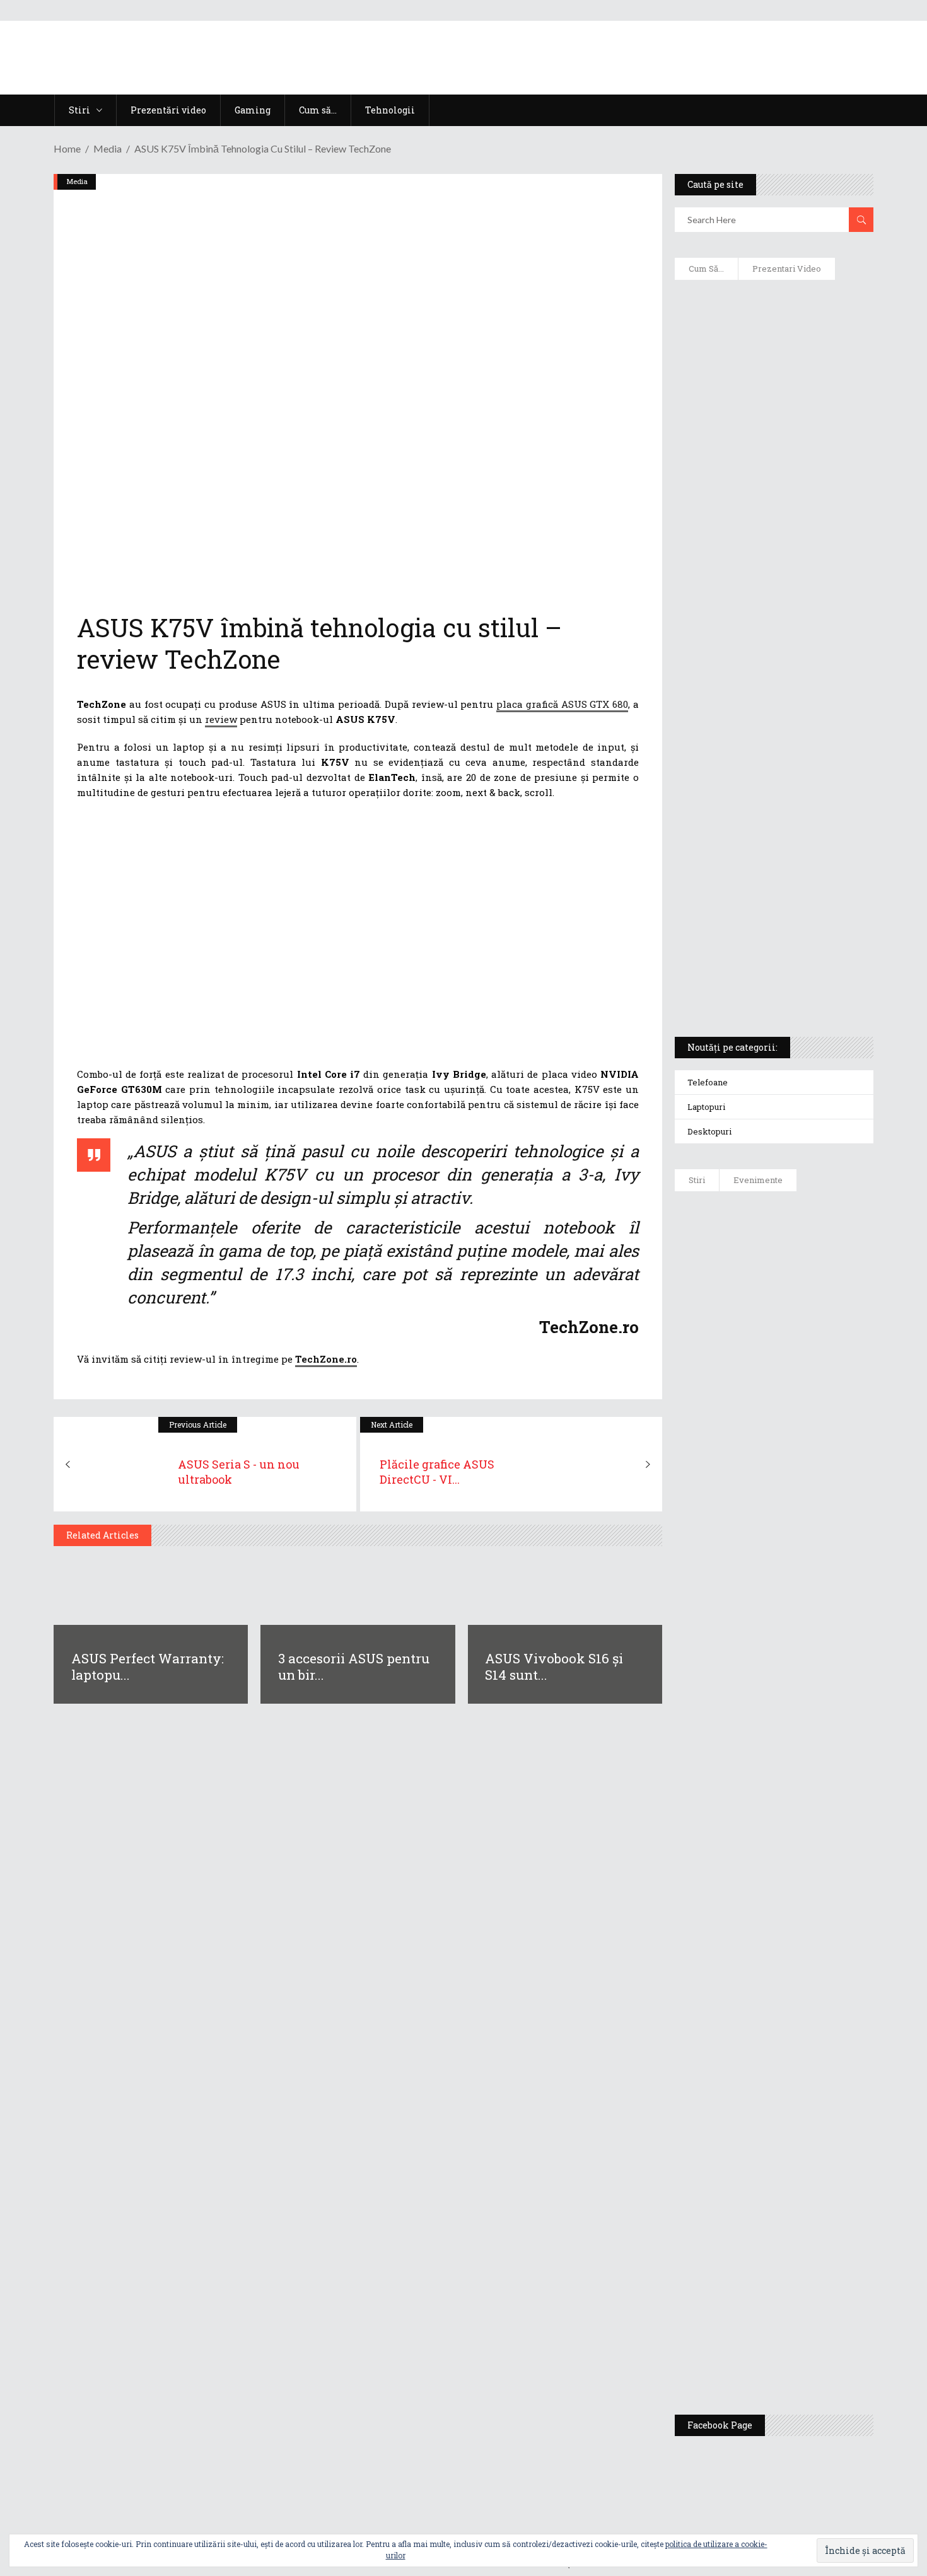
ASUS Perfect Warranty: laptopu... (148, 1666)
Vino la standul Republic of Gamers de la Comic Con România (804, 2255)
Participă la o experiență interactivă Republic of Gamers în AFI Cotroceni (801, 2157)
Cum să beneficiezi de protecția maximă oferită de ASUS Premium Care (773, 423)
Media (108, 148)
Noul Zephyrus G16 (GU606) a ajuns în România (809, 1331)
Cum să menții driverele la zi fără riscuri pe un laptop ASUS (772, 603)
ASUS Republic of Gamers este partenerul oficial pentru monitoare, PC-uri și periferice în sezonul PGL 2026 (810, 1917)
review (221, 719)
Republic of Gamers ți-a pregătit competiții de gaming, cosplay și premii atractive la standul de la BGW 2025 (811, 2040)
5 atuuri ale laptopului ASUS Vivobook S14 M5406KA (762, 921)
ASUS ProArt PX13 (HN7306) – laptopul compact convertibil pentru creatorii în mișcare (763, 861)
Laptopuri (706, 1107)
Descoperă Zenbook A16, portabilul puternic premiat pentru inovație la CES (760, 662)
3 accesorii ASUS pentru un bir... (354, 1666)
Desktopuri (709, 1131)
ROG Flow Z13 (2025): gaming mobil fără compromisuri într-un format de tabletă (772, 795)
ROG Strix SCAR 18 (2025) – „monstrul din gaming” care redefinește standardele (759, 981)
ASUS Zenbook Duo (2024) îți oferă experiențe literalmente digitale (773, 309)
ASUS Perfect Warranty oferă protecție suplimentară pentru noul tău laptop (805, 1586)
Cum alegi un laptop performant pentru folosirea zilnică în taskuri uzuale (771, 489)
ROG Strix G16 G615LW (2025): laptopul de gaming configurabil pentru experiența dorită (771, 729)
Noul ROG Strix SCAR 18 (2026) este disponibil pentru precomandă (811, 1404)
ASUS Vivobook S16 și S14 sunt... (554, 1666)
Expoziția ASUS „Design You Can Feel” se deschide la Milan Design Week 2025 (807, 2346)
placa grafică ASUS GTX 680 (562, 704)
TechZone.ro (326, 1359)
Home (67, 148)
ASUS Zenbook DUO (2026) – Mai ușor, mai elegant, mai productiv (808, 1678)
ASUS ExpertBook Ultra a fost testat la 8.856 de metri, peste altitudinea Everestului (809, 1489)
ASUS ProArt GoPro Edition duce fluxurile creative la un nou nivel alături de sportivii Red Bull (811, 1246)
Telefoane (708, 1082)
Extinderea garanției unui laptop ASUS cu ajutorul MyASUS (772, 549)
